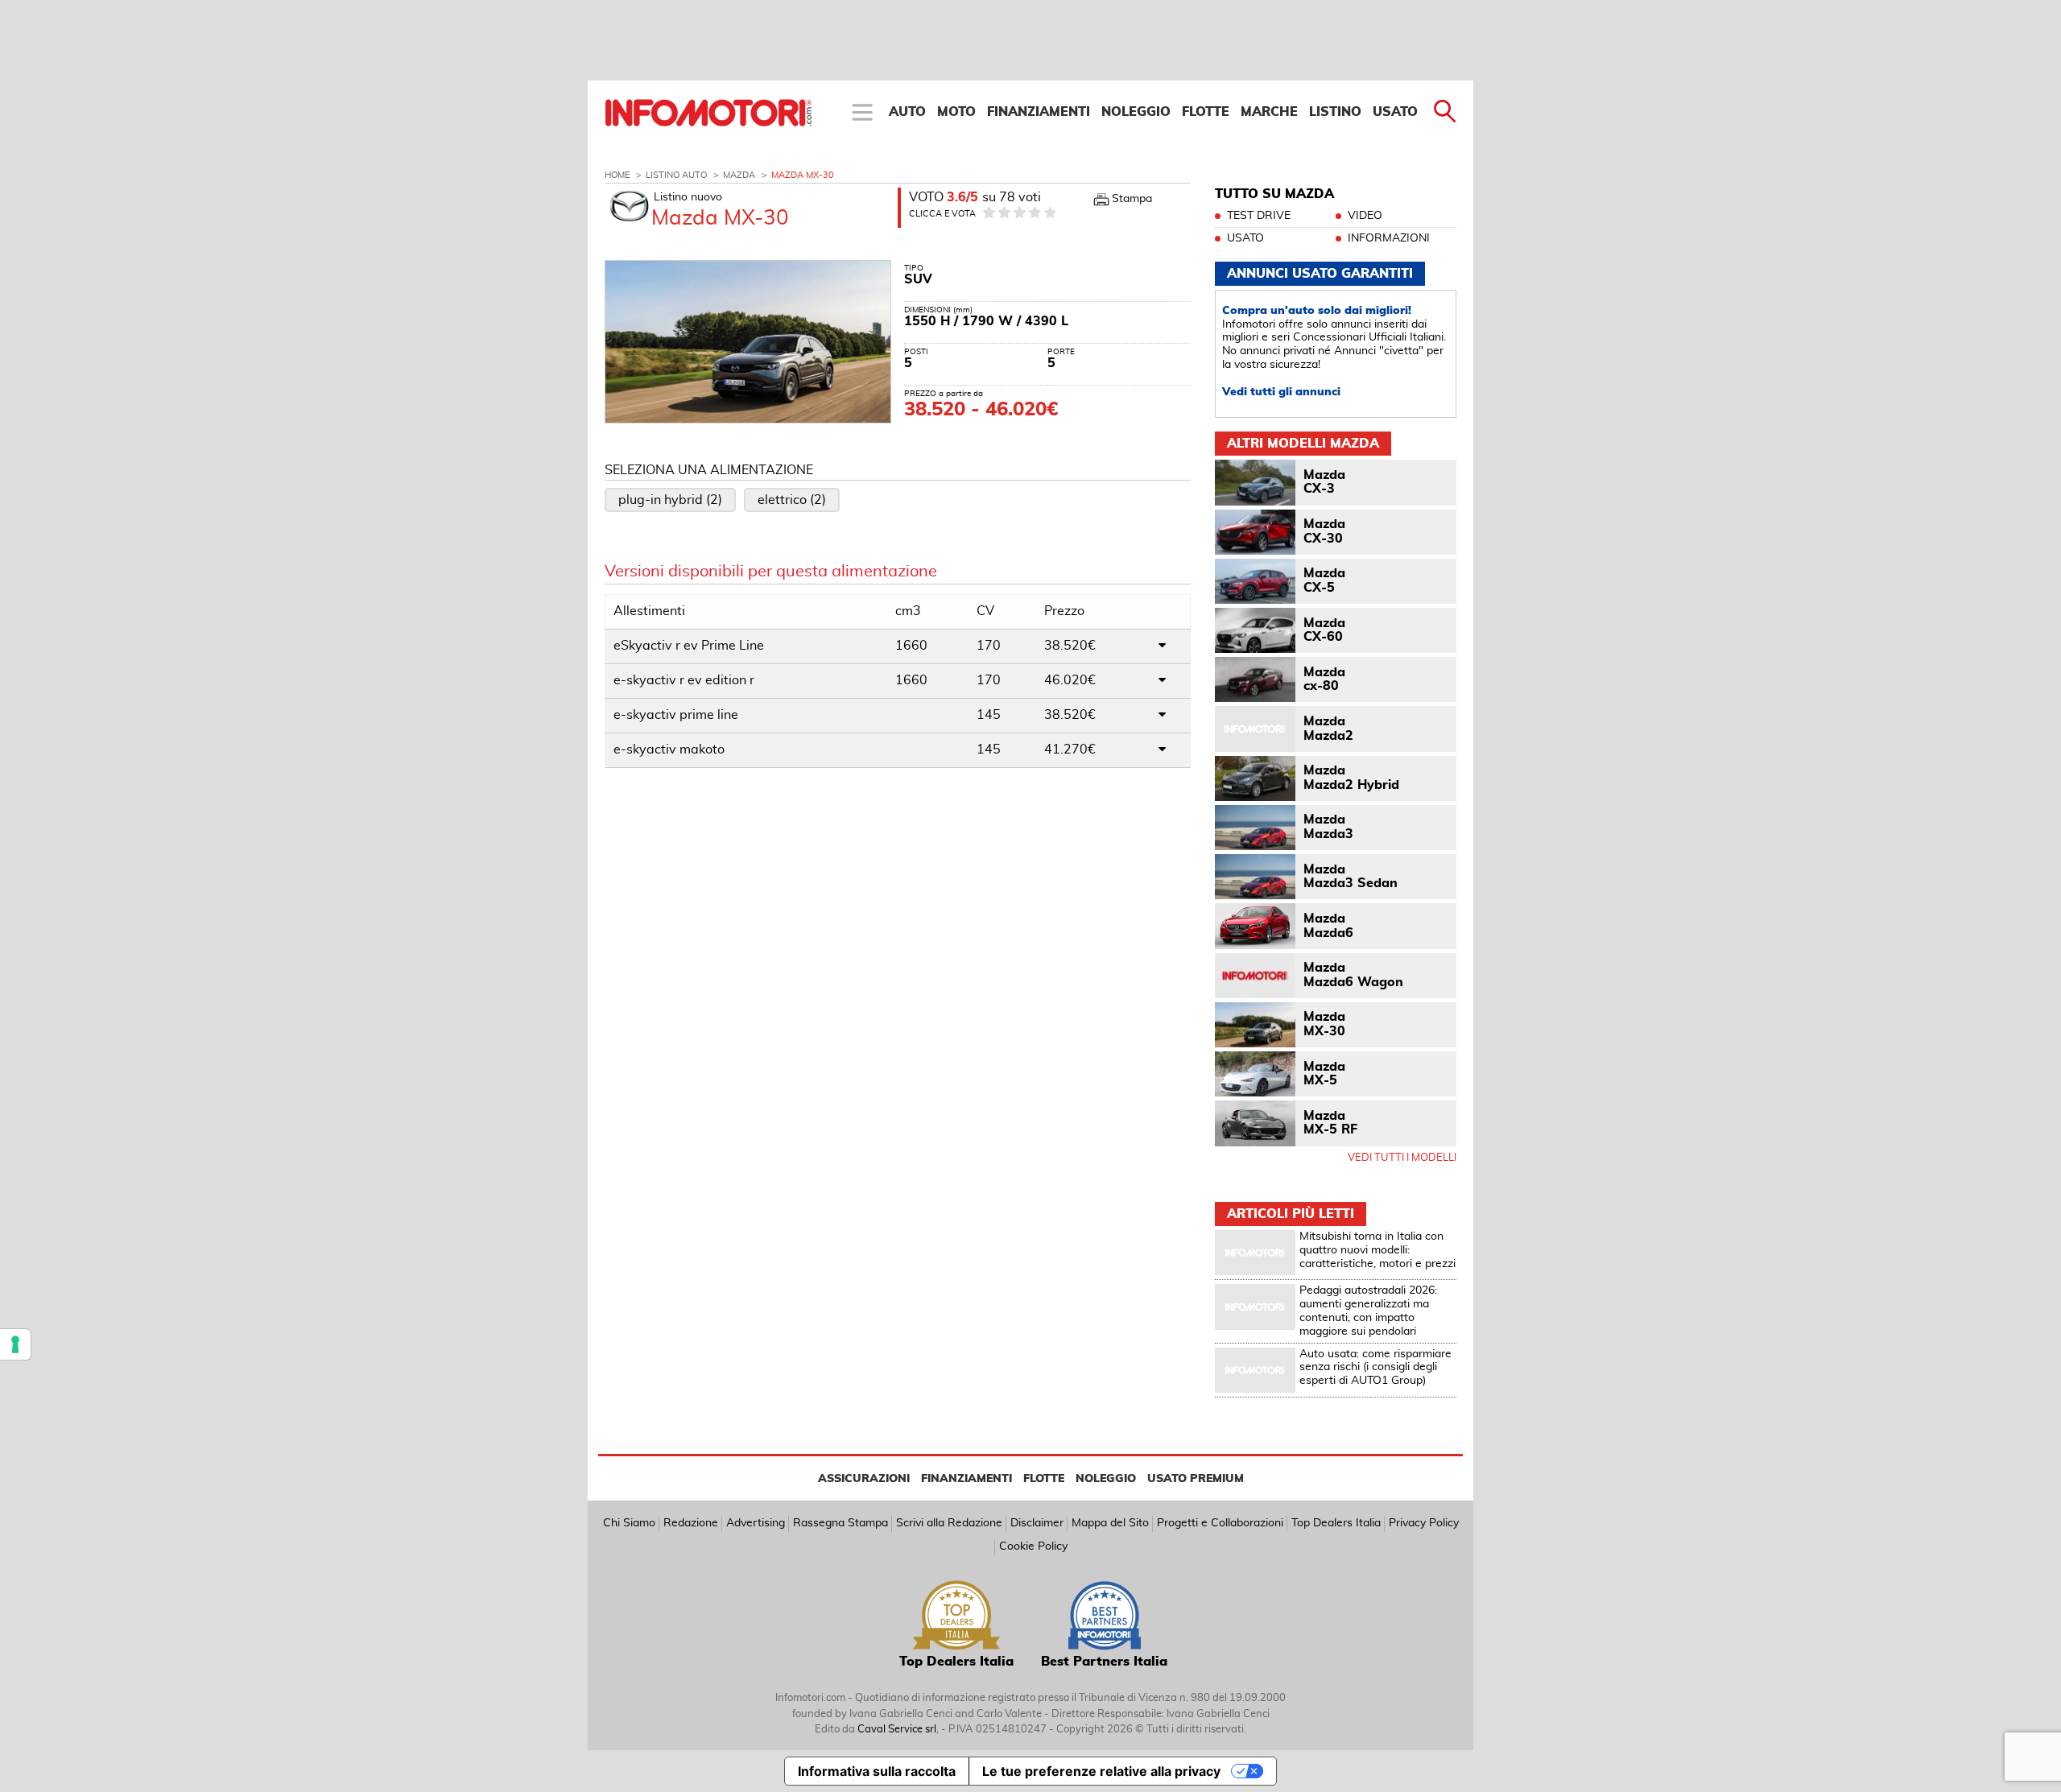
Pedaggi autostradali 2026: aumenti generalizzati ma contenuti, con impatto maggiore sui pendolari (1368, 1311)
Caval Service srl (897, 1730)
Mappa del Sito (1110, 1523)
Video (1365, 216)
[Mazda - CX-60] (1255, 630)
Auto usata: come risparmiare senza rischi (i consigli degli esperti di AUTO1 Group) (1375, 1368)
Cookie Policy (1033, 1546)
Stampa (1132, 199)
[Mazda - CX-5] (1255, 581)
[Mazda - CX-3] (1255, 482)
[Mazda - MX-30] (1255, 1025)
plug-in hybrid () (670, 500)
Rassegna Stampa (841, 1523)
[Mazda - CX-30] (1255, 532)
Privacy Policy (1424, 1523)
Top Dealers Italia (1336, 1523)
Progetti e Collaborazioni (1220, 1523)
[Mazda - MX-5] (1255, 1074)
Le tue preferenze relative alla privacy (1101, 1771)
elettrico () (792, 500)
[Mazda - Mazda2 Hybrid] (1255, 778)
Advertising (756, 1523)
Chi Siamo (629, 1523)
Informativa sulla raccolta (877, 1771)
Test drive (1259, 216)
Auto (907, 112)
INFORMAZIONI (1389, 238)
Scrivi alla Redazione (949, 1523)
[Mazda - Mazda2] (1255, 729)
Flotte (1206, 112)
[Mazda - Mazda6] (1255, 926)
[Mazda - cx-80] (1255, 679)
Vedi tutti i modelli (1402, 1158)
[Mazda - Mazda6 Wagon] (1255, 976)
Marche (1269, 112)
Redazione (691, 1523)
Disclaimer (1037, 1523)
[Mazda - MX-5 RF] (1255, 1123)
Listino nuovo (688, 197)
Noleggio (1136, 112)
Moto (956, 112)
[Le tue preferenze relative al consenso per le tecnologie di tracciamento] (15, 1344)
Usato (1395, 112)
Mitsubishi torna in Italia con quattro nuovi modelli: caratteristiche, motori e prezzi (1377, 1250)
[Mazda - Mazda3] (1255, 828)
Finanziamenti (1039, 112)
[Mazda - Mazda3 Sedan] (1255, 877)
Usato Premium (1196, 1479)
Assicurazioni (864, 1479)
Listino (1335, 112)
